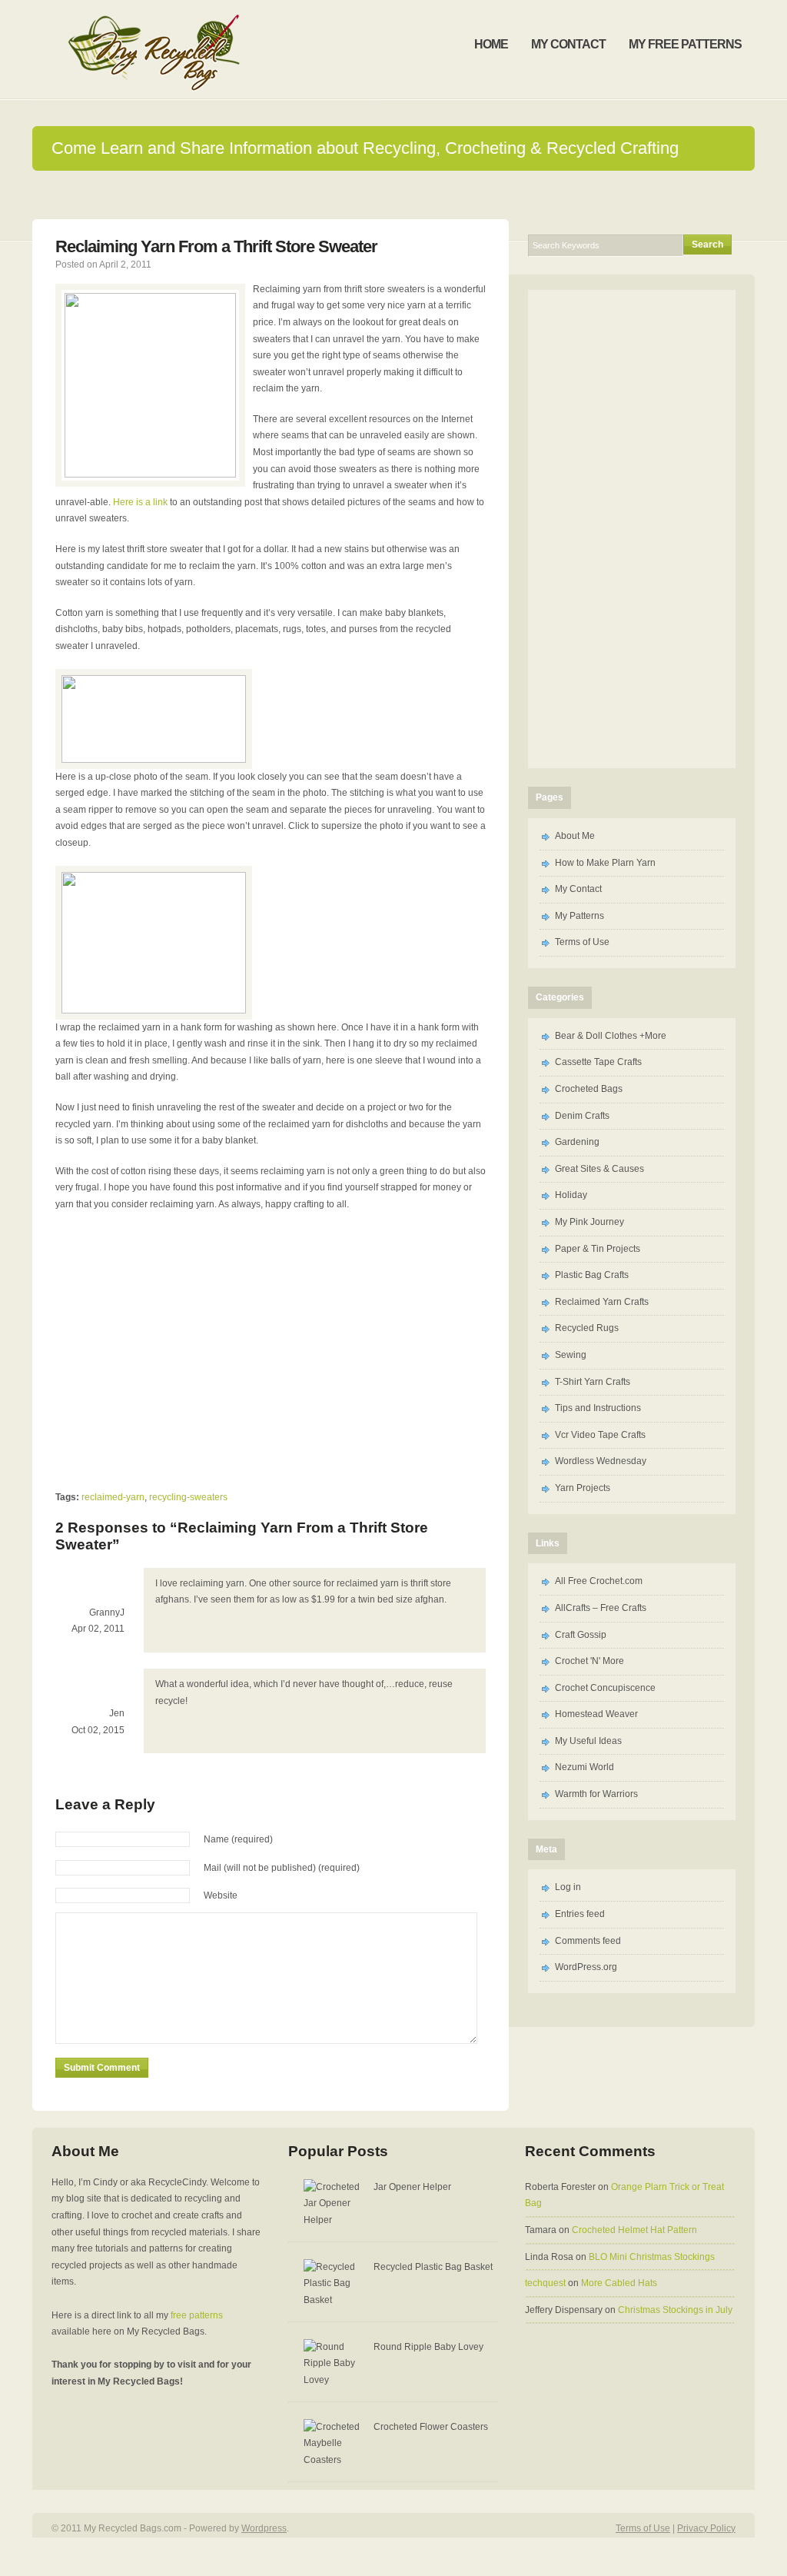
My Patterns (579, 916)
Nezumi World (584, 1767)
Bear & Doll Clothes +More (611, 1036)
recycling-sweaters (188, 1497)
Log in (568, 1887)
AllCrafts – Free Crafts (601, 1608)
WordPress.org (586, 1967)
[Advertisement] (184, 1349)
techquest (545, 2283)
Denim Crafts (582, 1116)
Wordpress (264, 2528)
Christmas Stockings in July (675, 2310)
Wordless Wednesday (601, 1461)
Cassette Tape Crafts (598, 1062)
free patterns (197, 2315)
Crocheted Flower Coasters (431, 2427)
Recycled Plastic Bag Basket (433, 2267)
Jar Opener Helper (412, 2187)
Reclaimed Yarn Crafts (602, 1302)
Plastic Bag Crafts (592, 1275)
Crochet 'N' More (589, 1661)
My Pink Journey (589, 1222)
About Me (575, 836)
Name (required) (238, 1839)
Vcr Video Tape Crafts (600, 1435)
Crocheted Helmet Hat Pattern (634, 2230)
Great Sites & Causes (599, 1169)
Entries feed (580, 1914)
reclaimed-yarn (113, 1497)
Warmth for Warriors (596, 1794)
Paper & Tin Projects (598, 1249)
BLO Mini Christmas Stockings (652, 2257)
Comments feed (588, 1941)
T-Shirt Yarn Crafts (593, 1382)
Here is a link (140, 502)
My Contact (578, 889)
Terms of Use (582, 942)
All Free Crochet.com (599, 1581)
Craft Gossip (581, 1635)
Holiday (571, 1195)
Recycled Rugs (587, 1328)
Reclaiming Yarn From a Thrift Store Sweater (216, 246)
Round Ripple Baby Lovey (428, 2347)
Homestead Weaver (596, 1714)
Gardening (577, 1142)
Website (221, 1895)
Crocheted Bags (589, 1089)
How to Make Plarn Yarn (605, 863)
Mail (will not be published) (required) (282, 1868)
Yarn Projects (583, 1488)
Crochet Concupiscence (605, 1688)
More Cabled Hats (619, 2283)
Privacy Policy (706, 2528)
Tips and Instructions (598, 1408)
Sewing (571, 1355)
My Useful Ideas (588, 1741)
